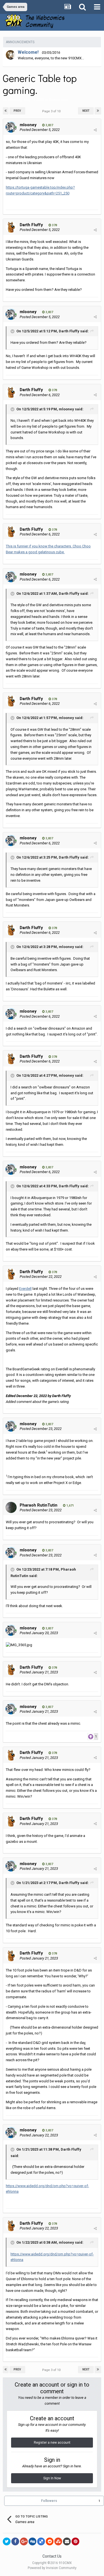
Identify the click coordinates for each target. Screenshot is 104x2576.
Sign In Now (52, 2478)
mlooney (15, 100)
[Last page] (98, 111)
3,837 (49, 125)
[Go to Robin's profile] (11, 55)
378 (54, 225)
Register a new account (52, 2443)
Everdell (25, 1289)
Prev (17, 111)
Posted (40, 130)
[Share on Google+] (24, 2541)
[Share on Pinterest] (75, 2541)
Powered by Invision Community (52, 2568)
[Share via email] (67, 2541)
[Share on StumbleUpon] (58, 2541)
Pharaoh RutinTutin (39, 1505)
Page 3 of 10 (52, 111)
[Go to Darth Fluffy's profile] (11, 227)
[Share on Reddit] (50, 2541)
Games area (58, 100)
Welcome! (28, 52)
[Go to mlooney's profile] (11, 127)
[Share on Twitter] (7, 2541)
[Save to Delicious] (41, 2541)
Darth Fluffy (31, 225)
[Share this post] (95, 130)
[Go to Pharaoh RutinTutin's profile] (11, 1507)
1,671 (70, 1506)
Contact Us (52, 2556)
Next (86, 111)
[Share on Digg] (32, 2541)
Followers (49, 2501)
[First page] (6, 111)
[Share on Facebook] (15, 2541)
